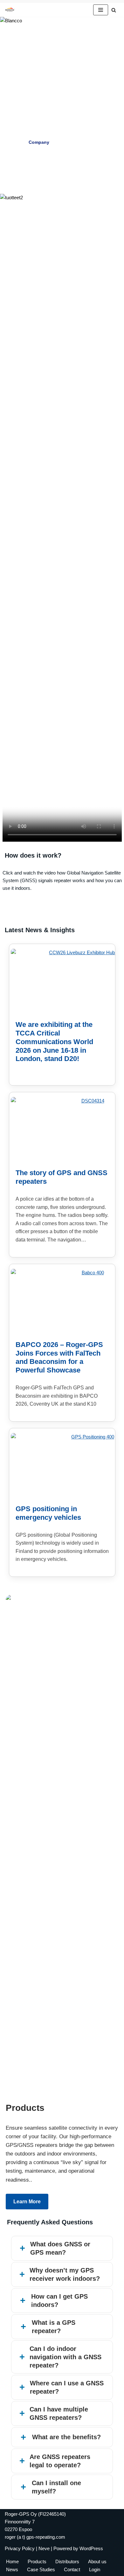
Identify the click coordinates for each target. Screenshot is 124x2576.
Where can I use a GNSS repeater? (67, 2387)
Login (95, 2569)
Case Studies (81, 142)
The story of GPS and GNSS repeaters (62, 1177)
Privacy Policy (20, 2548)
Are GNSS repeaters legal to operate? (60, 2461)
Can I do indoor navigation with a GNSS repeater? (65, 2357)
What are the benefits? (66, 2437)
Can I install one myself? (56, 2487)
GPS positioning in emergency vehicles (48, 1513)
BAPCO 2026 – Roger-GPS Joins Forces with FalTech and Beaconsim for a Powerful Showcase (59, 1358)
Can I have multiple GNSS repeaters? (59, 2413)
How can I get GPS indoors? (59, 2301)
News (12, 2569)
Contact (72, 2569)
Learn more (27, 2202)
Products (37, 2561)
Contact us (62, 159)
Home (12, 2561)
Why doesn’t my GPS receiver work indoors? (65, 2274)
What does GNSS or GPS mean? (60, 2248)
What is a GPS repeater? (54, 2327)
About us (97, 2561)
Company (39, 142)
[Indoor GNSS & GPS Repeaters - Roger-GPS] (11, 10)
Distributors (67, 2561)
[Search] (114, 10)
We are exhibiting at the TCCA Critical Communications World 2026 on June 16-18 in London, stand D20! (54, 1042)
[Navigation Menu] (101, 10)
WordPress (91, 2548)
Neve (44, 2548)
